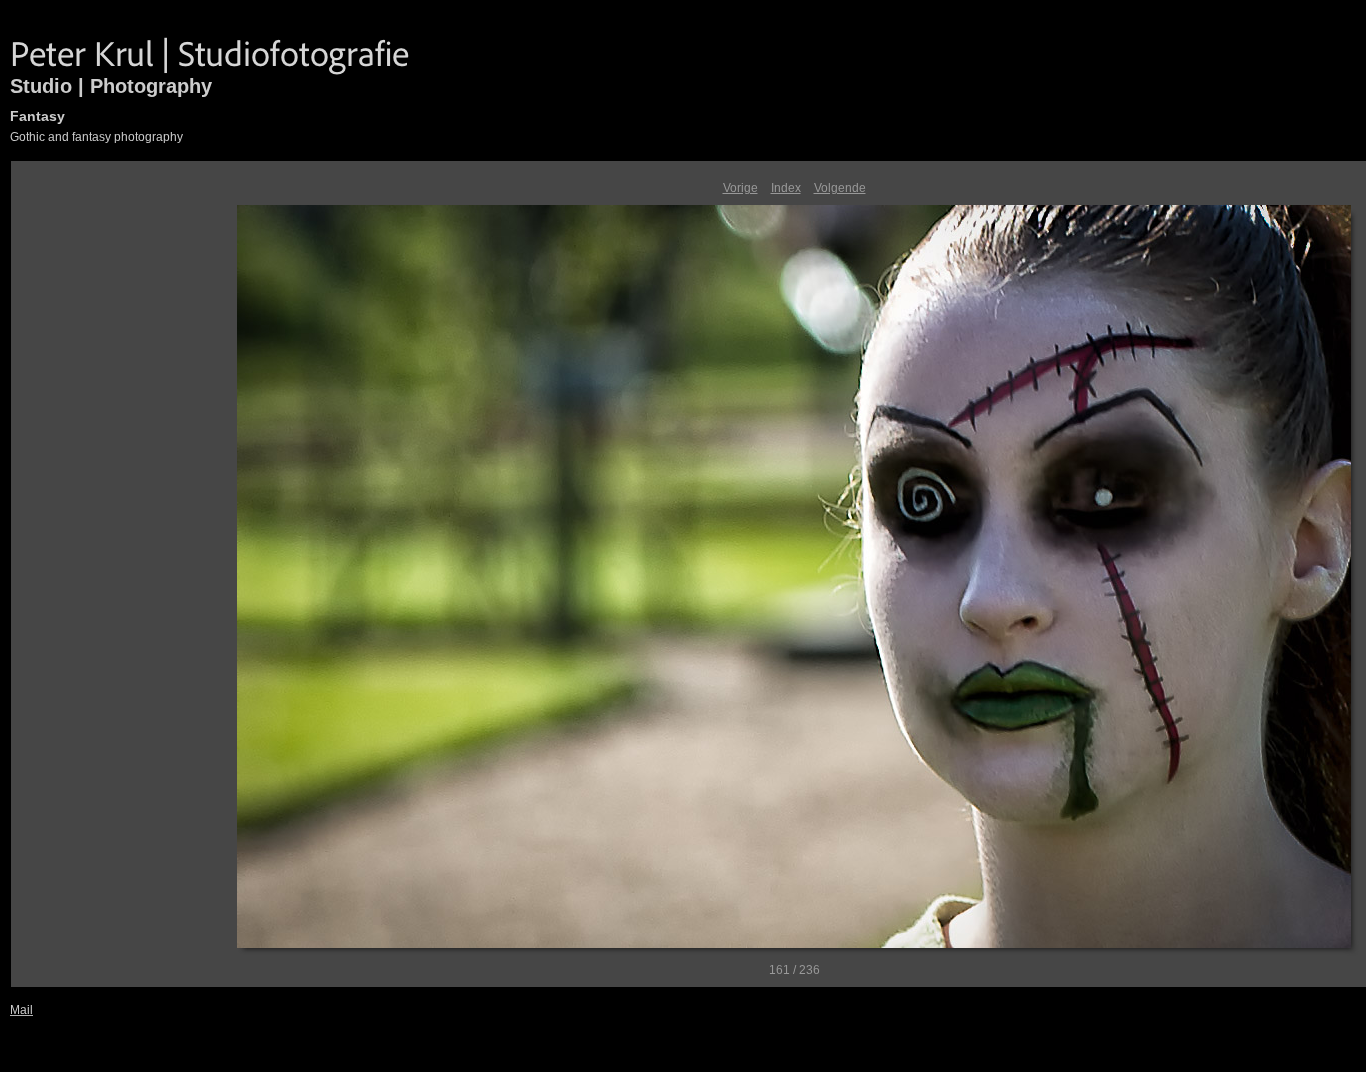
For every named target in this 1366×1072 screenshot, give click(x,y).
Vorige (740, 188)
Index (786, 188)
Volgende (840, 188)
